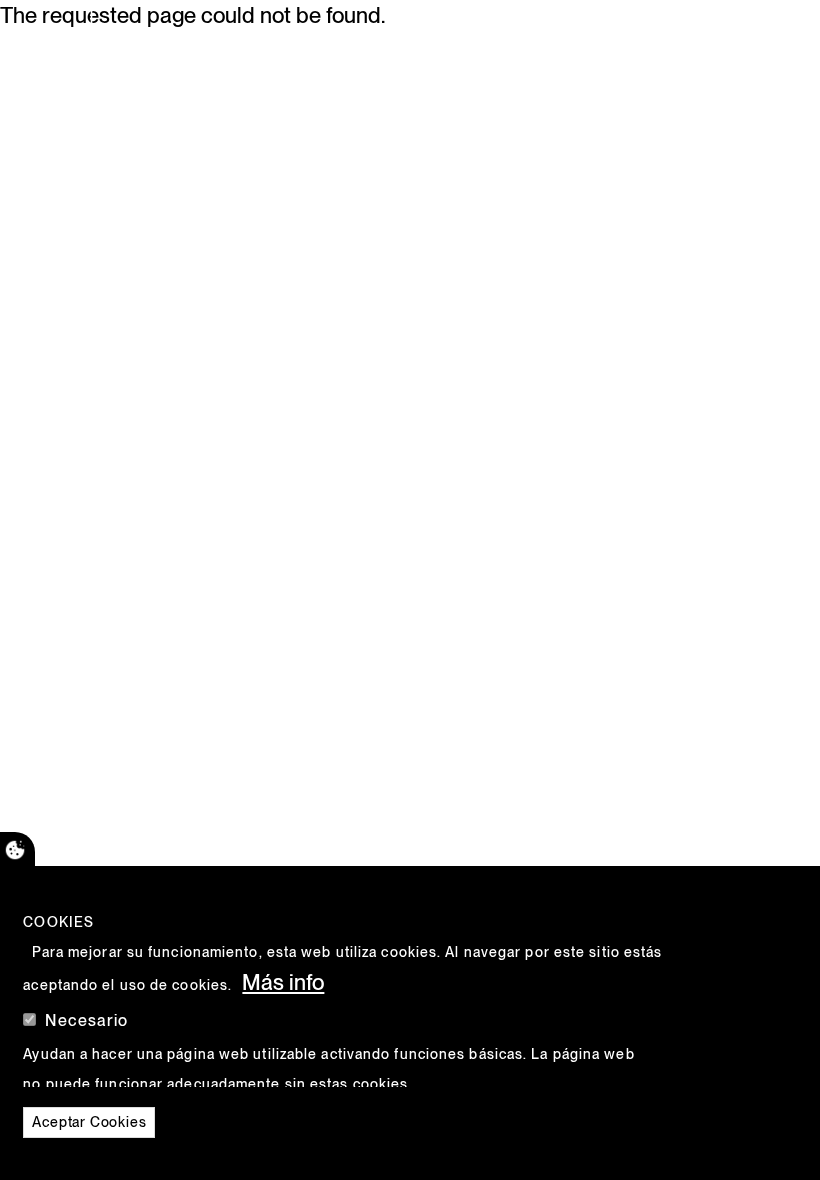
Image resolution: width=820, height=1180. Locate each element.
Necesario (86, 1020)
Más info (283, 982)
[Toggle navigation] (727, 35)
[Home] (98, 35)
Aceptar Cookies (89, 1122)
